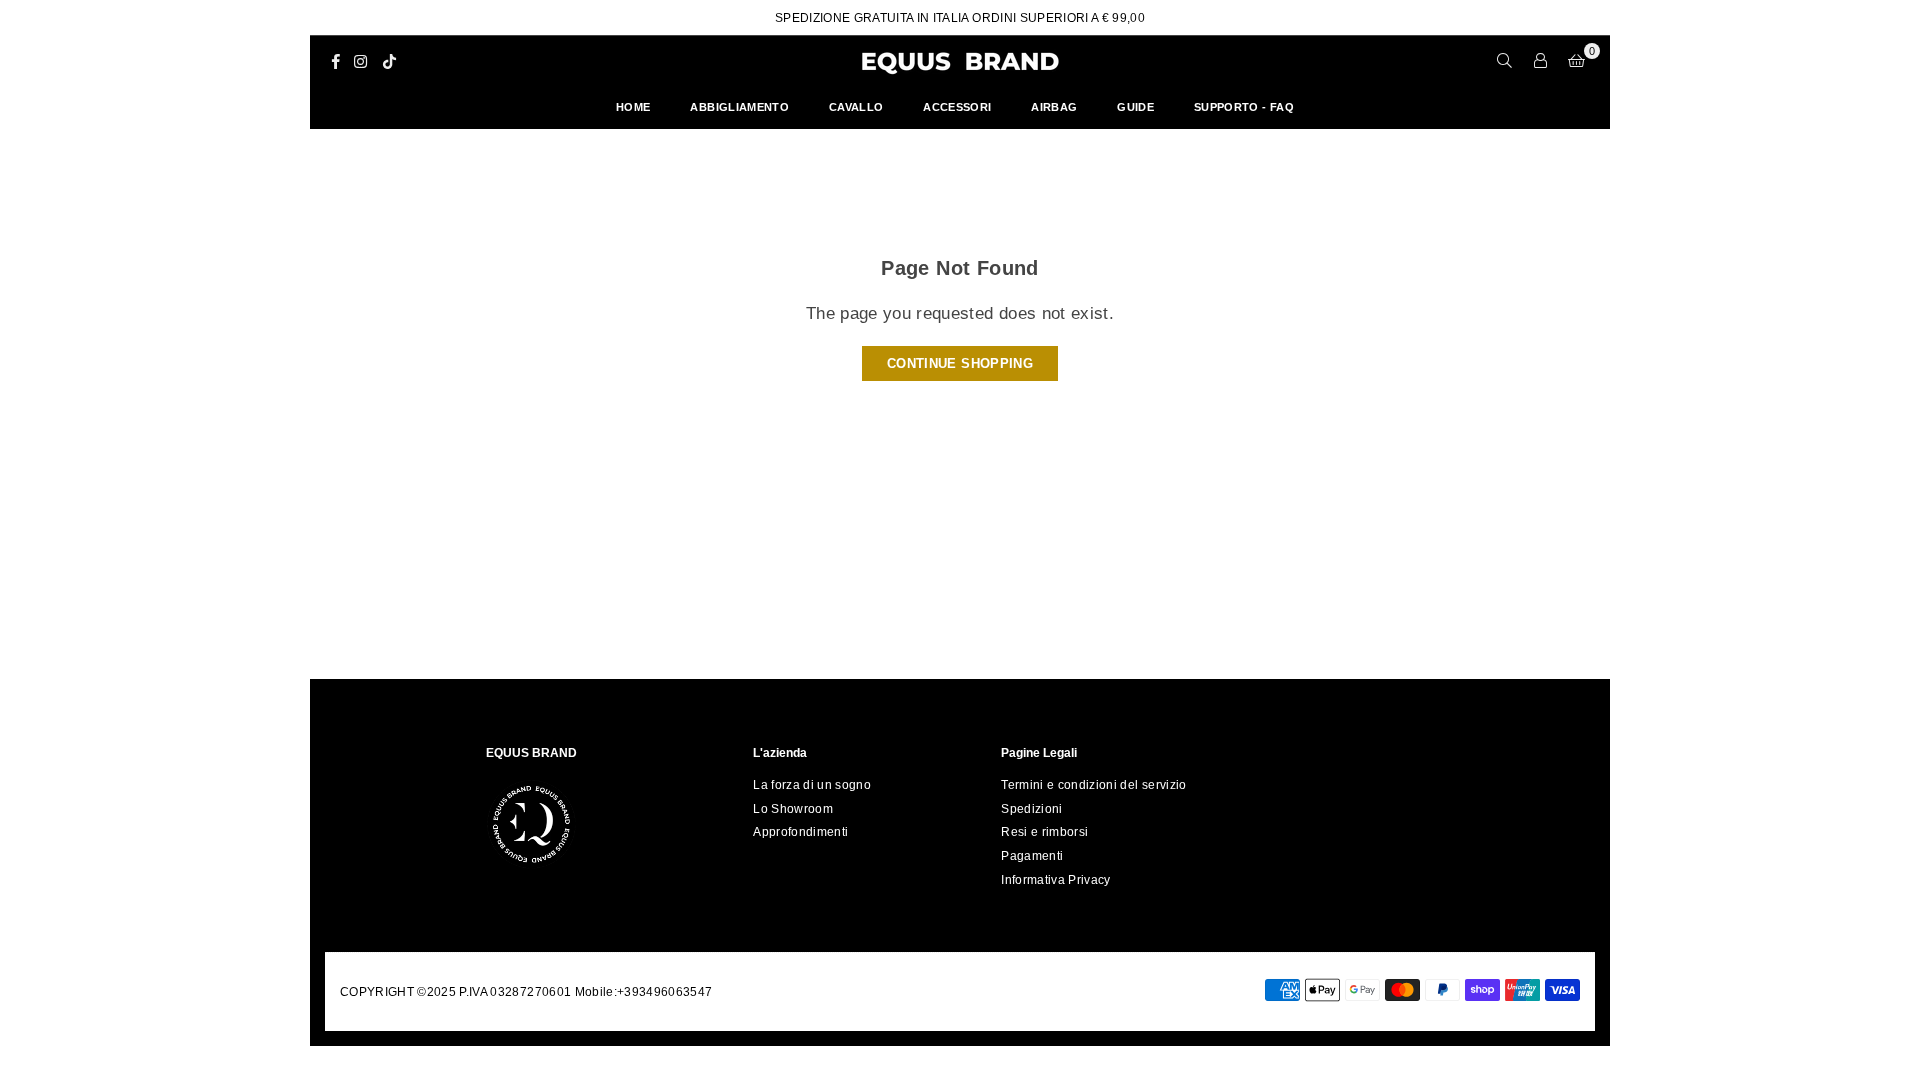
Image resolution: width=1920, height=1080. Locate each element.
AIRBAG (1054, 107)
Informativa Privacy (1055, 880)
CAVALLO (856, 107)
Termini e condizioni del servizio (1093, 785)
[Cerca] (1505, 61)
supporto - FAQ (1244, 107)
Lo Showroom (793, 809)
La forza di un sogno (812, 785)
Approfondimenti (800, 832)
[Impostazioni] (1541, 61)
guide (1135, 107)
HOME (633, 107)
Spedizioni (1031, 809)
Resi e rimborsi (1044, 832)
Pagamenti (1032, 856)
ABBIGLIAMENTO (739, 107)
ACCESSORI (957, 107)
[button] (1577, 61)
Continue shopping (960, 363)
